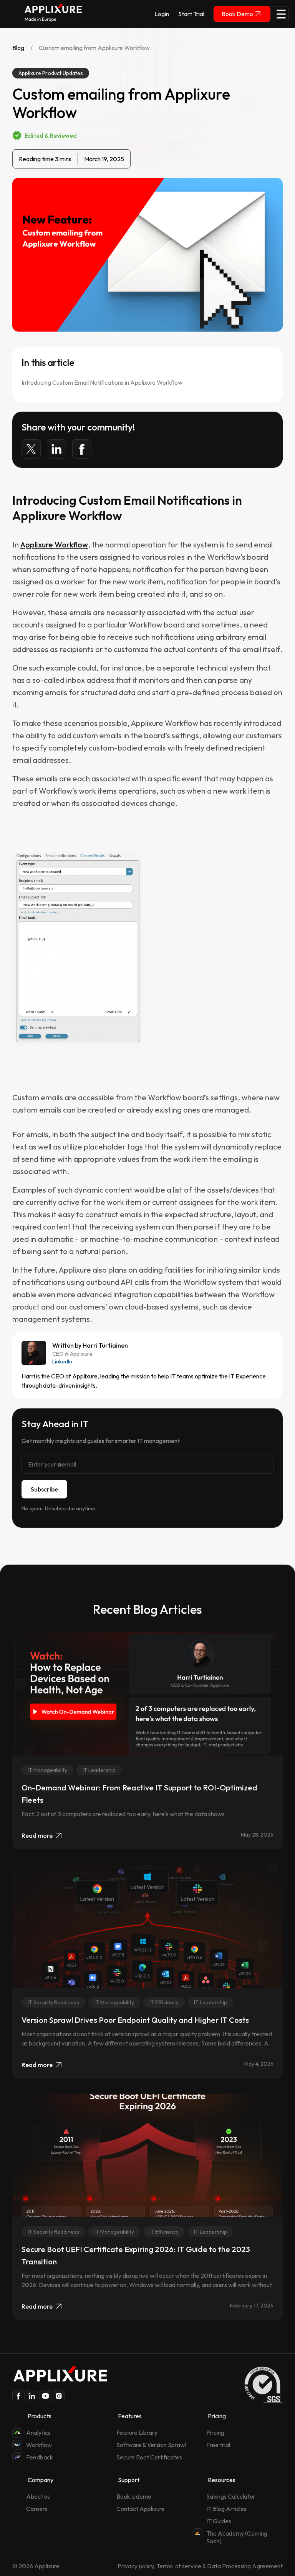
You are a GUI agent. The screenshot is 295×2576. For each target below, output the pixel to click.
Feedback (40, 2457)
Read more (37, 1835)
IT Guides (219, 2521)
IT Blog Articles (226, 2509)
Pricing (215, 2433)
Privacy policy (136, 2566)
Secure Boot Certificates (149, 2457)
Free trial (218, 2445)
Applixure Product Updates (51, 73)
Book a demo (134, 2496)
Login (162, 14)
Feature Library (137, 2433)
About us (38, 2496)
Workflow (39, 2445)
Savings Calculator (231, 2496)
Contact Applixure (141, 2509)
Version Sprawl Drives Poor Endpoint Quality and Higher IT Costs (135, 2020)
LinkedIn (62, 1361)
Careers (37, 2509)
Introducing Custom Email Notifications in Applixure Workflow (102, 382)
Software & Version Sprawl (151, 2445)
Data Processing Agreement (245, 2566)
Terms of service (179, 2566)
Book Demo (237, 14)
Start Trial (191, 14)
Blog (18, 48)
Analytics (38, 2433)
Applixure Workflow (54, 545)
